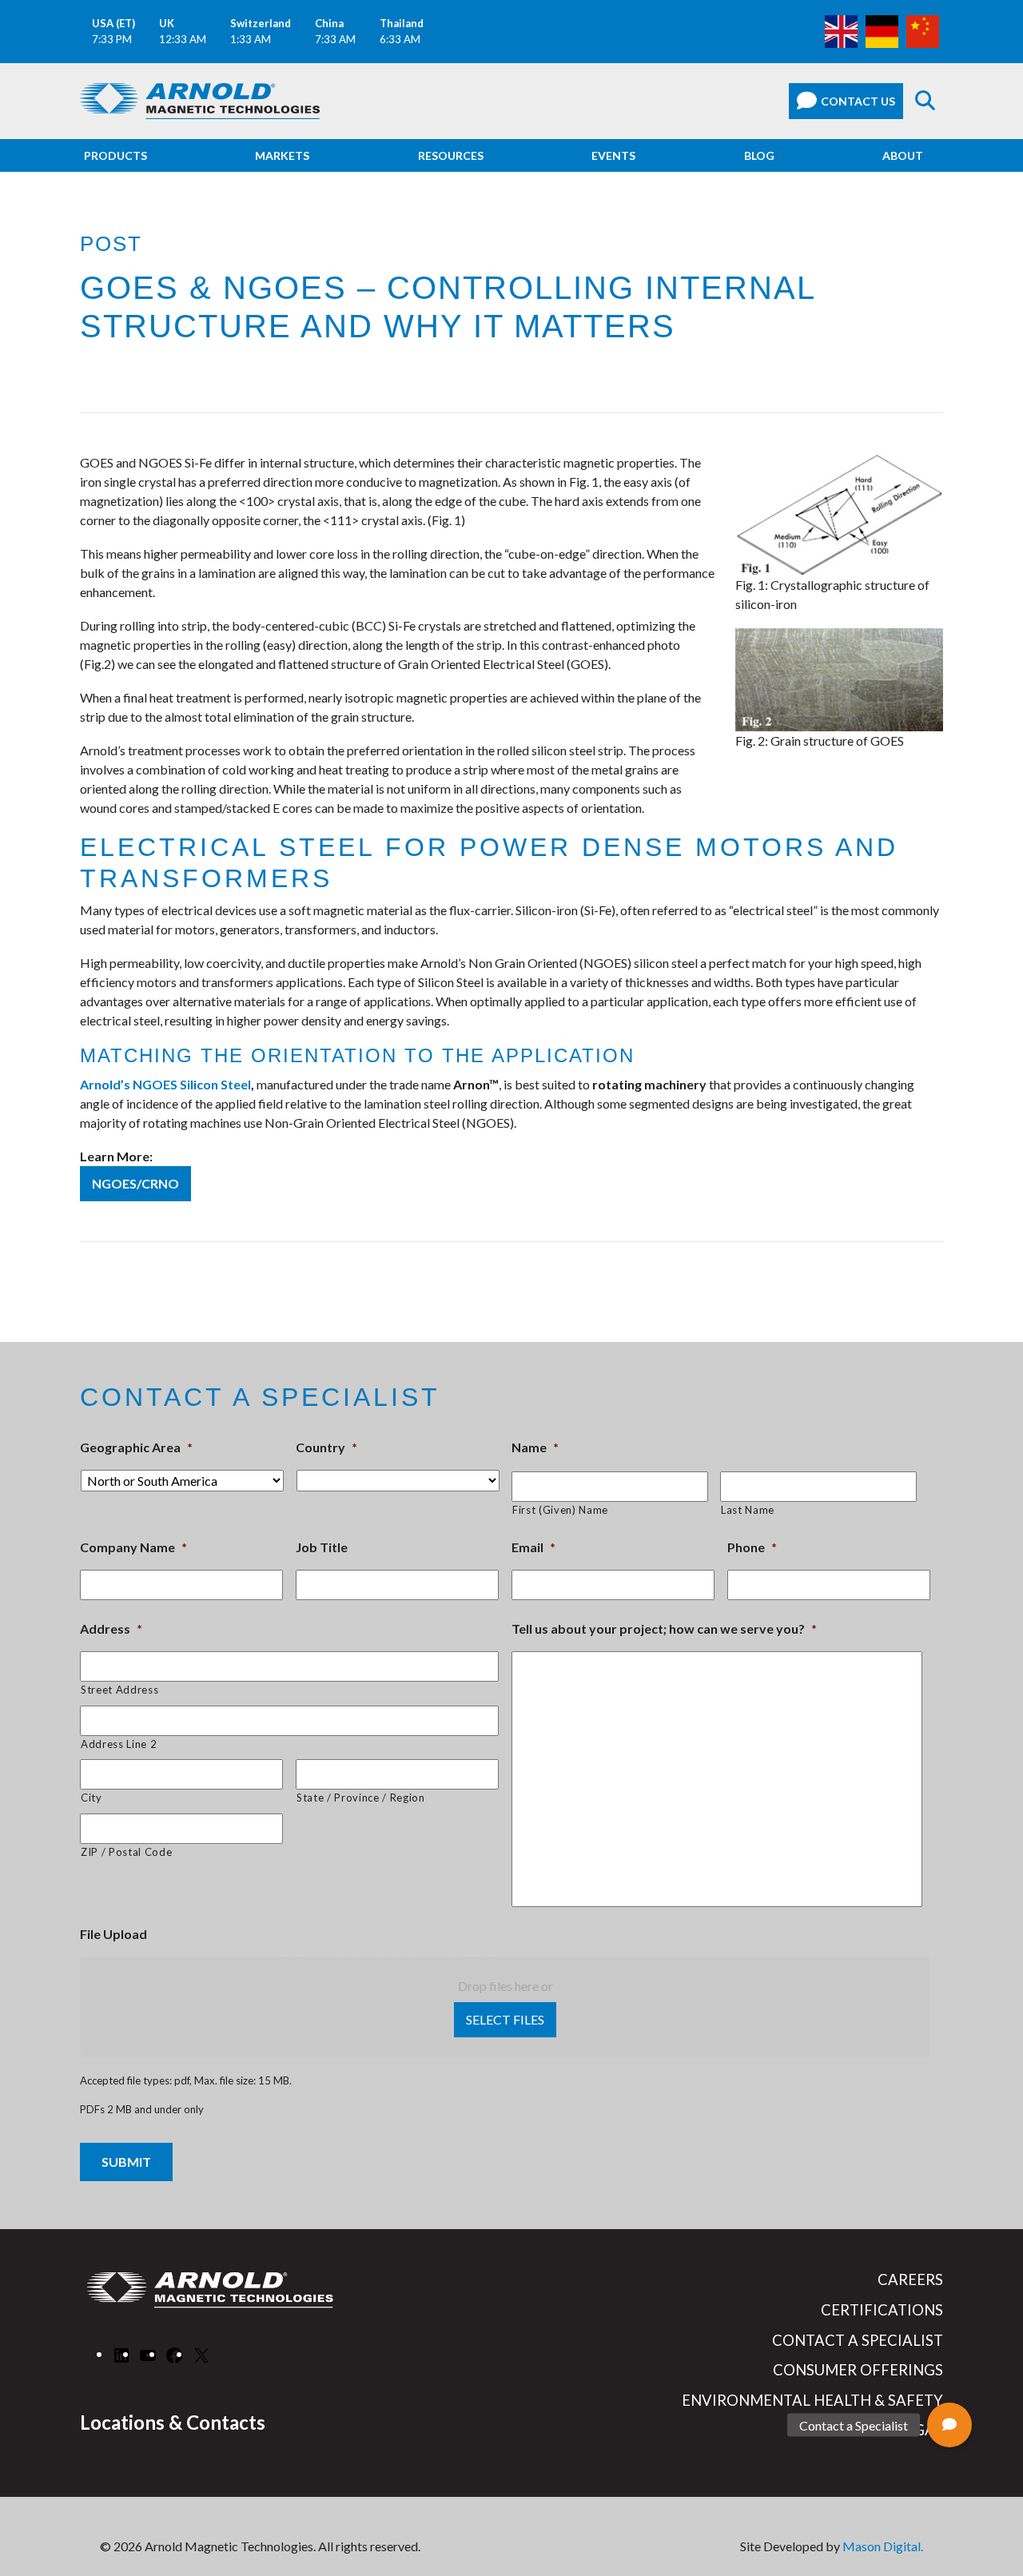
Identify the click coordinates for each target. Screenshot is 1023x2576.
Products (115, 155)
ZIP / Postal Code (126, 1852)
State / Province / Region (361, 1798)
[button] (949, 2425)
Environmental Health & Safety (812, 2400)
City (92, 1798)
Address (111, 1628)
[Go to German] (882, 30)
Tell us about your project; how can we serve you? (664, 1628)
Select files (505, 2019)
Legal (920, 2430)
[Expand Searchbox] (925, 101)
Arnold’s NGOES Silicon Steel (165, 1084)
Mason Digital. (883, 2546)
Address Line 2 (119, 1744)
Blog (759, 155)
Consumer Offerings (858, 2370)
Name (535, 1447)
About (903, 155)
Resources (451, 155)
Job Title (322, 1547)
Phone (752, 1547)
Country (326, 1447)
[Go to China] (923, 30)
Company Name (133, 1547)
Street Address (119, 1690)
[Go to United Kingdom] (841, 30)
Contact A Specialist (858, 2340)
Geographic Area (136, 1447)
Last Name (748, 1510)
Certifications (882, 2310)
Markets (282, 155)
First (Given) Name (560, 1510)
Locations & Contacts (173, 2422)
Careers (910, 2279)
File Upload (113, 1934)
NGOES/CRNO (135, 1183)
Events (613, 155)
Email (533, 1547)
